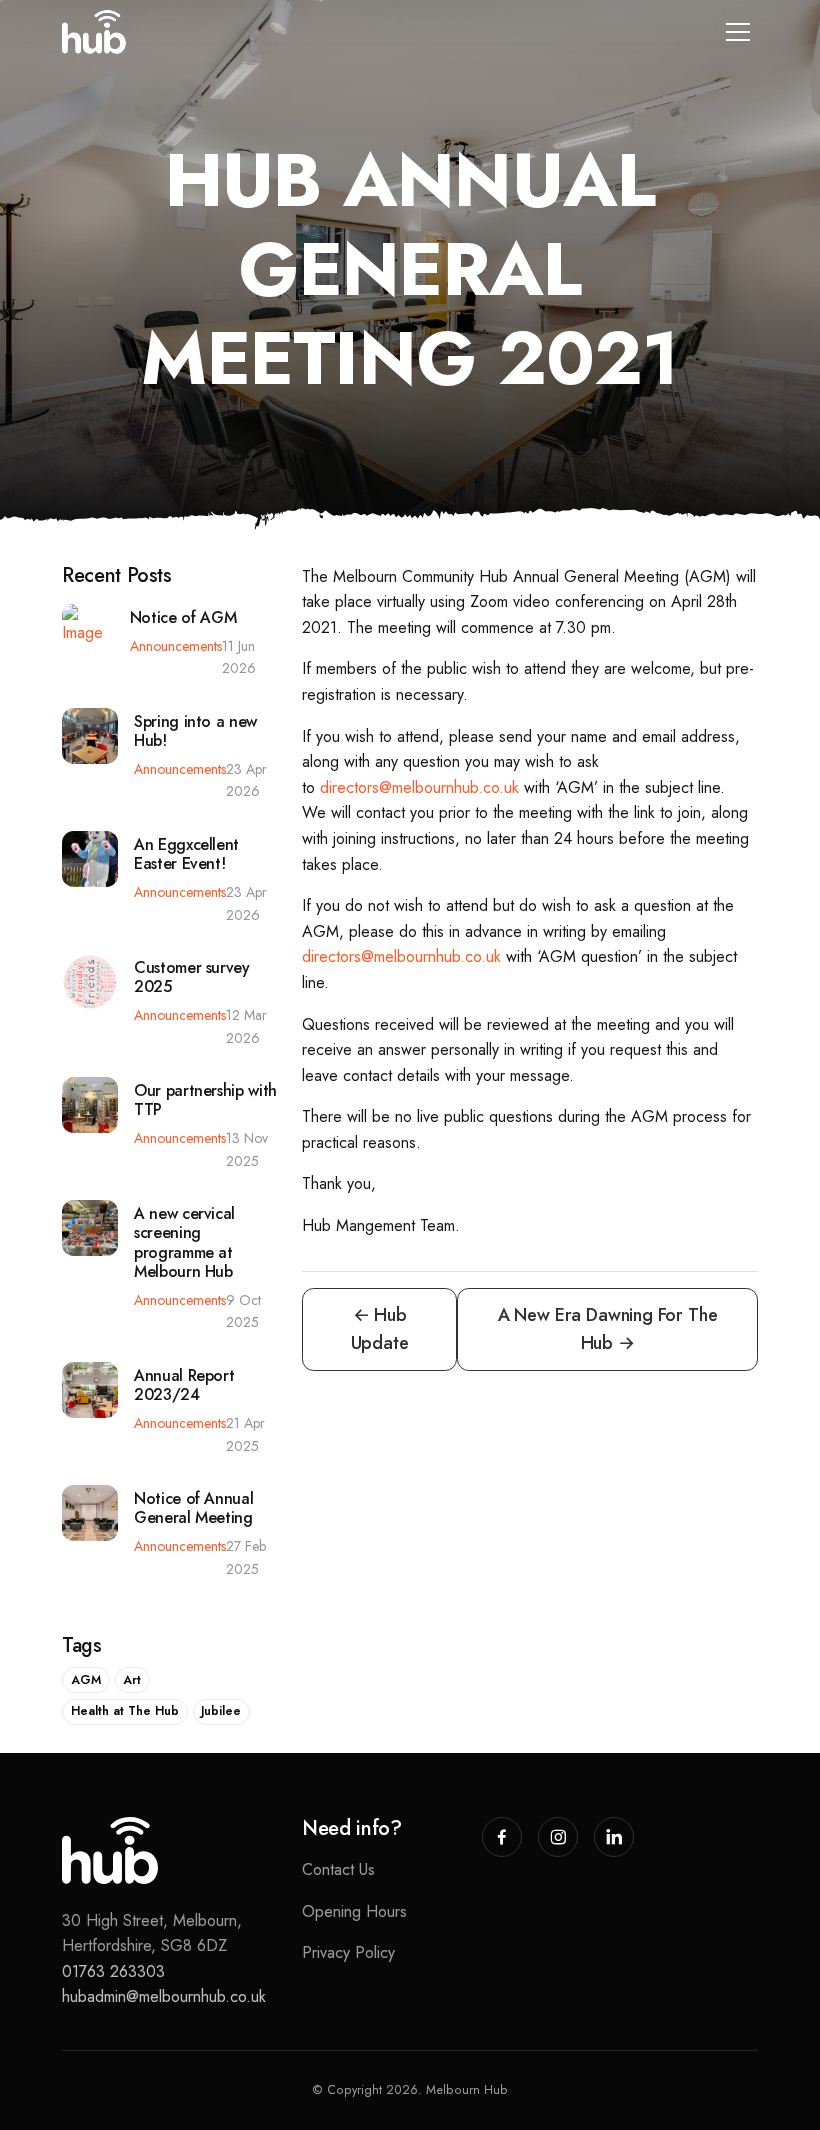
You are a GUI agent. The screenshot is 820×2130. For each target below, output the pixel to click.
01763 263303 (113, 1971)
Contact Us (338, 1869)
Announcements (176, 646)
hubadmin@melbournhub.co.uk (164, 1996)
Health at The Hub (125, 1711)
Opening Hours (354, 1911)
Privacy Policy (348, 1952)
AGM (86, 1680)
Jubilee (221, 1711)
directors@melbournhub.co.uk (419, 787)
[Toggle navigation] (738, 32)
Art (132, 1680)
